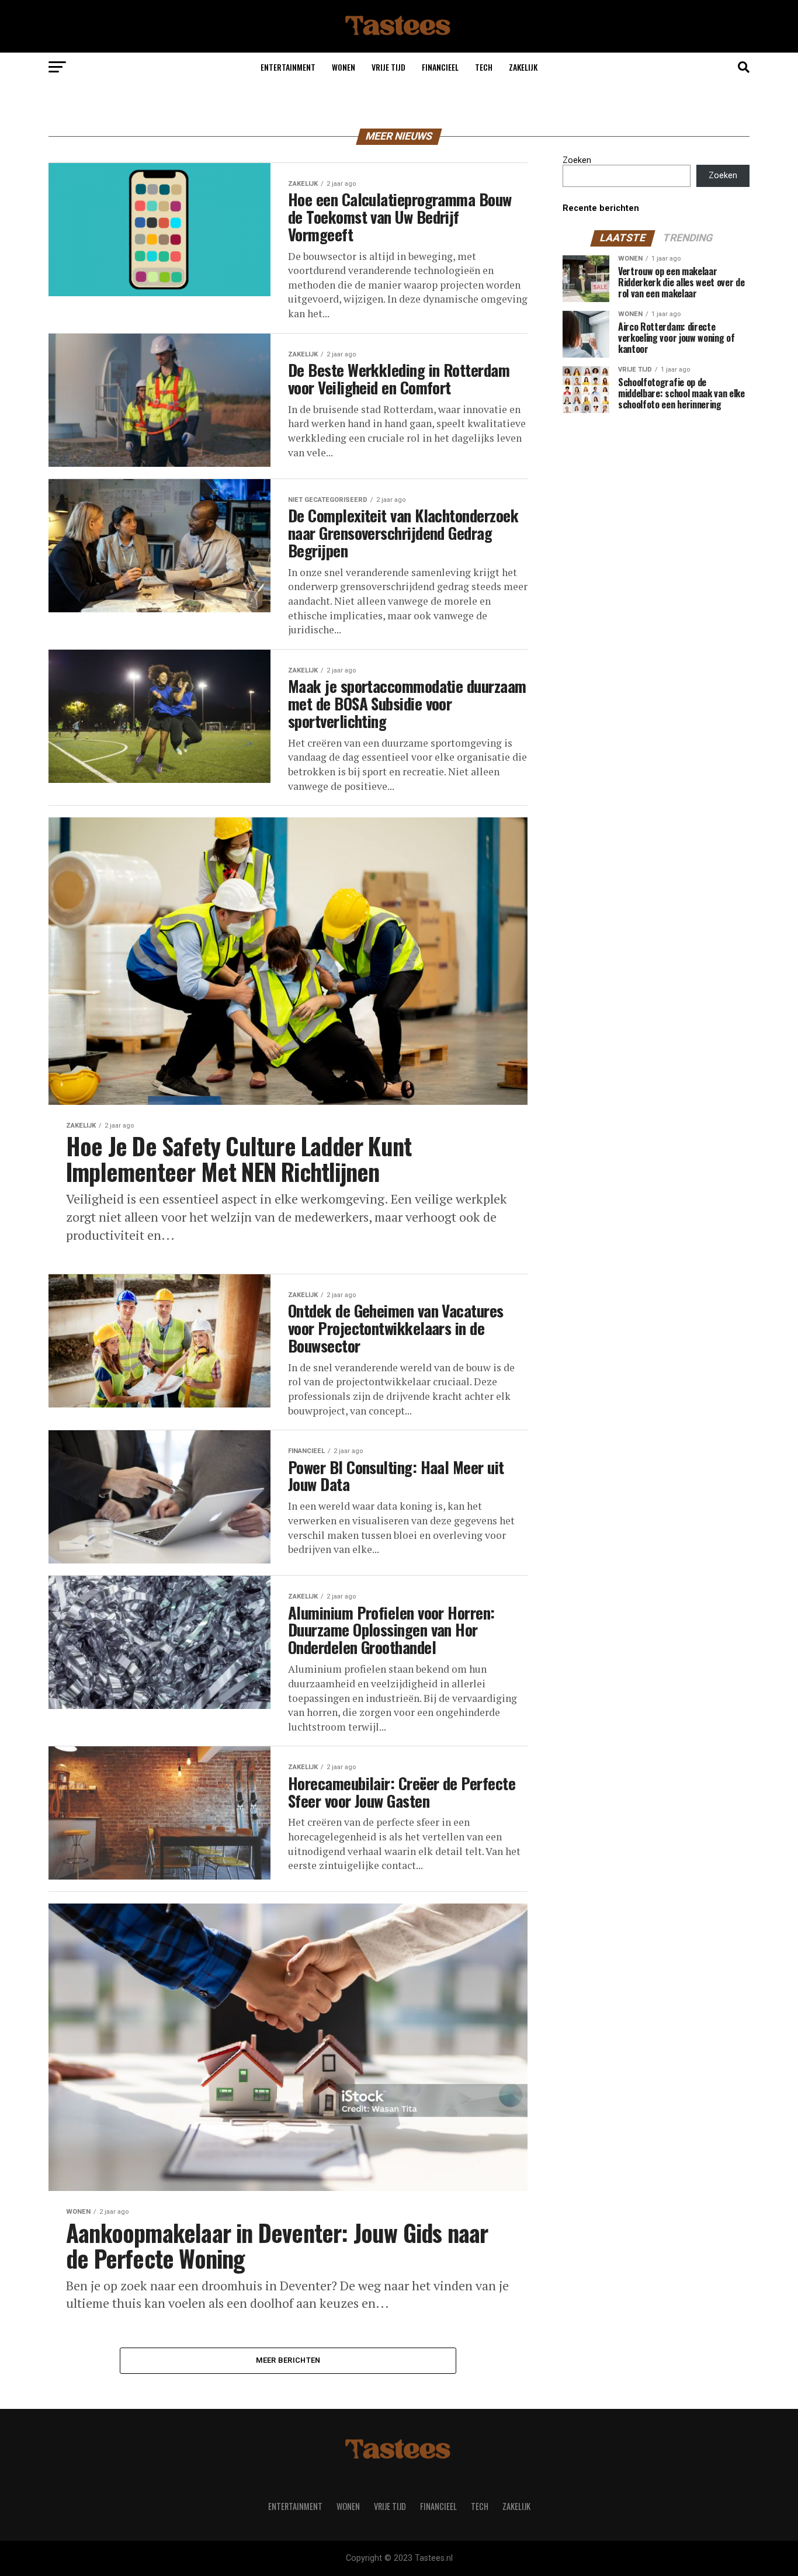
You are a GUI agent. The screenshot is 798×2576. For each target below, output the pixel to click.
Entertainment (288, 67)
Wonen (344, 67)
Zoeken (577, 160)
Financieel (440, 67)
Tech (484, 67)
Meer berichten (288, 2360)
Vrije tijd (388, 67)
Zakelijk (523, 67)
